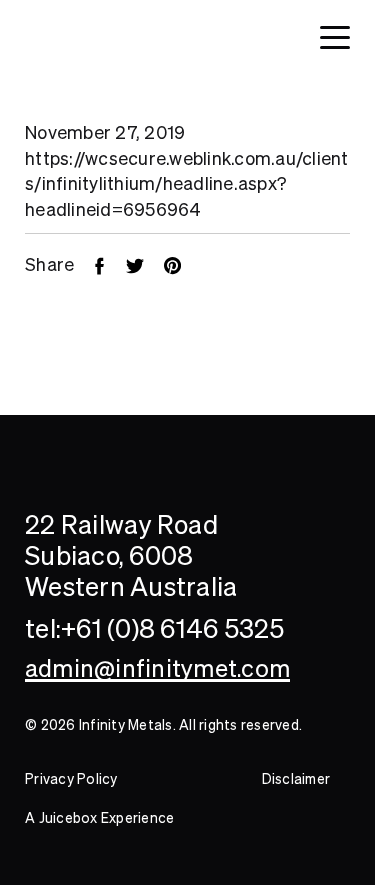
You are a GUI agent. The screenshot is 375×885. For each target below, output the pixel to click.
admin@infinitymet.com (157, 668)
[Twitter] (145, 264)
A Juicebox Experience (99, 818)
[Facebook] (109, 264)
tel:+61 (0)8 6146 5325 (155, 628)
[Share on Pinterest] (182, 264)
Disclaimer (296, 779)
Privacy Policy (71, 779)
